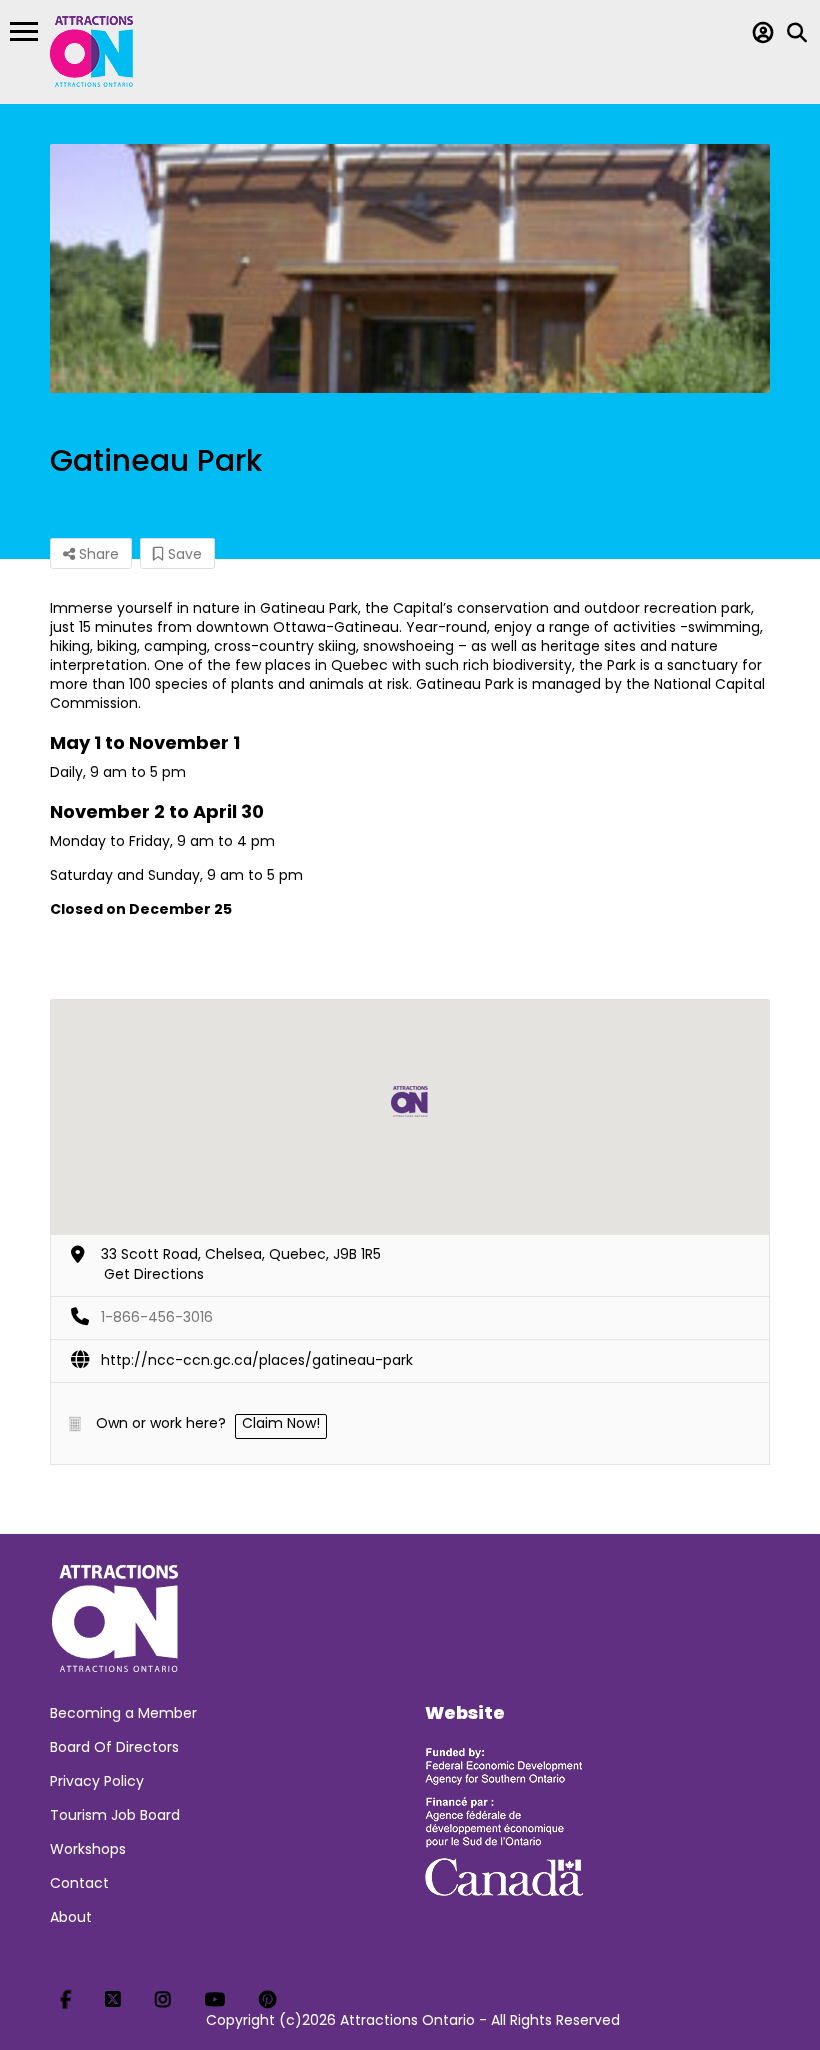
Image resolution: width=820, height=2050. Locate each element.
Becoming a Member (123, 1713)
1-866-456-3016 (157, 1317)
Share (97, 554)
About (71, 1917)
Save (183, 554)
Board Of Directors (114, 1747)
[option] (410, 268)
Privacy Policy (97, 1781)
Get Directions (154, 1274)
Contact (79, 1883)
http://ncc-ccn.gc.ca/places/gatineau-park (257, 1360)
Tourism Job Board (115, 1815)
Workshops (88, 1849)
